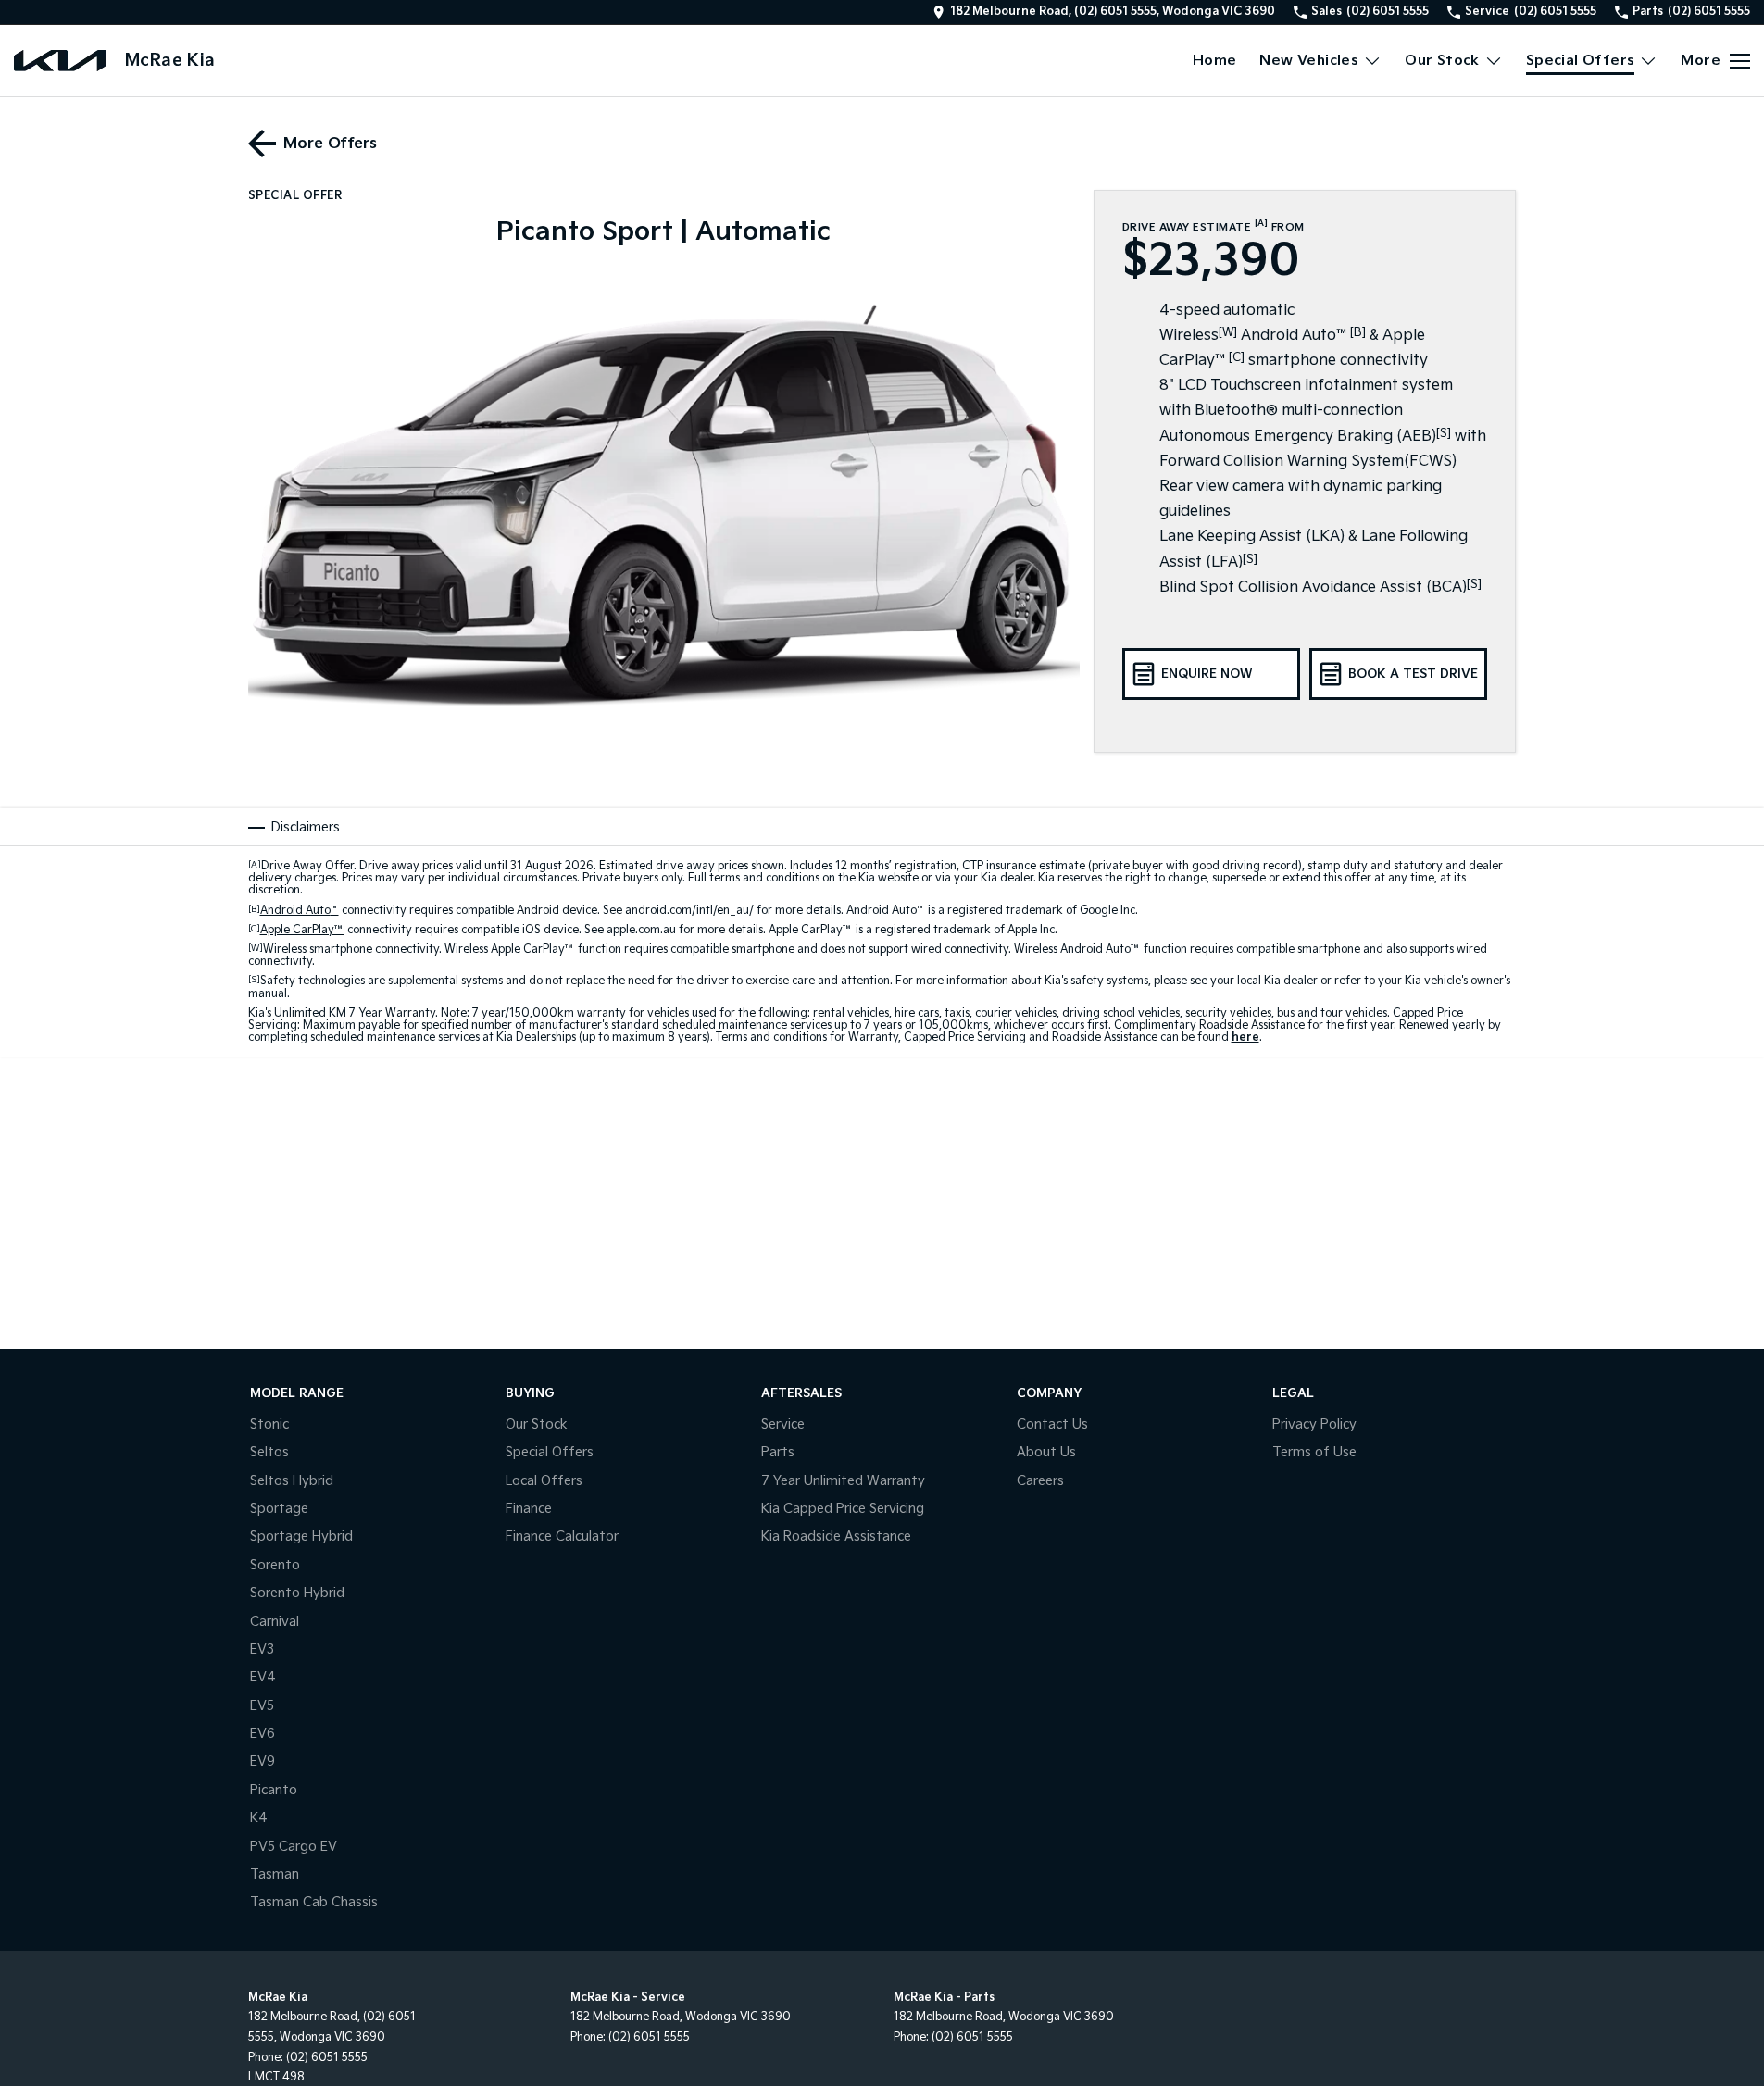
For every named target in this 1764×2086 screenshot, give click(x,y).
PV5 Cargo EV (294, 1847)
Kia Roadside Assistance (836, 1536)
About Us (1046, 1452)
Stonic (269, 1424)
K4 (259, 1818)
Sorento (275, 1565)
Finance (529, 1509)
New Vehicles (1309, 61)
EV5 (262, 1706)
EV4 (263, 1677)
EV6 (263, 1734)
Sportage (279, 1509)
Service (783, 1424)
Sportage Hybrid (301, 1536)
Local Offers (544, 1481)
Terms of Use (1314, 1452)
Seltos (269, 1452)
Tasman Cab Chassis (314, 1902)
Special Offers (1581, 61)
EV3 (262, 1649)
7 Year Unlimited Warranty (843, 1481)
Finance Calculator (562, 1536)
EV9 (263, 1761)
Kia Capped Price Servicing (843, 1509)
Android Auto (300, 911)
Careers (1040, 1481)
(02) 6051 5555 (327, 2058)
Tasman (275, 1874)
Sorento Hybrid (297, 1593)
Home (1215, 61)
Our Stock (1442, 61)
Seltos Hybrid (292, 1481)
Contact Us (1052, 1424)
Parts (778, 1452)
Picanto (274, 1790)
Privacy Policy (1314, 1424)
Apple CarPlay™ (302, 930)
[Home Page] (60, 61)
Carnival (275, 1622)
